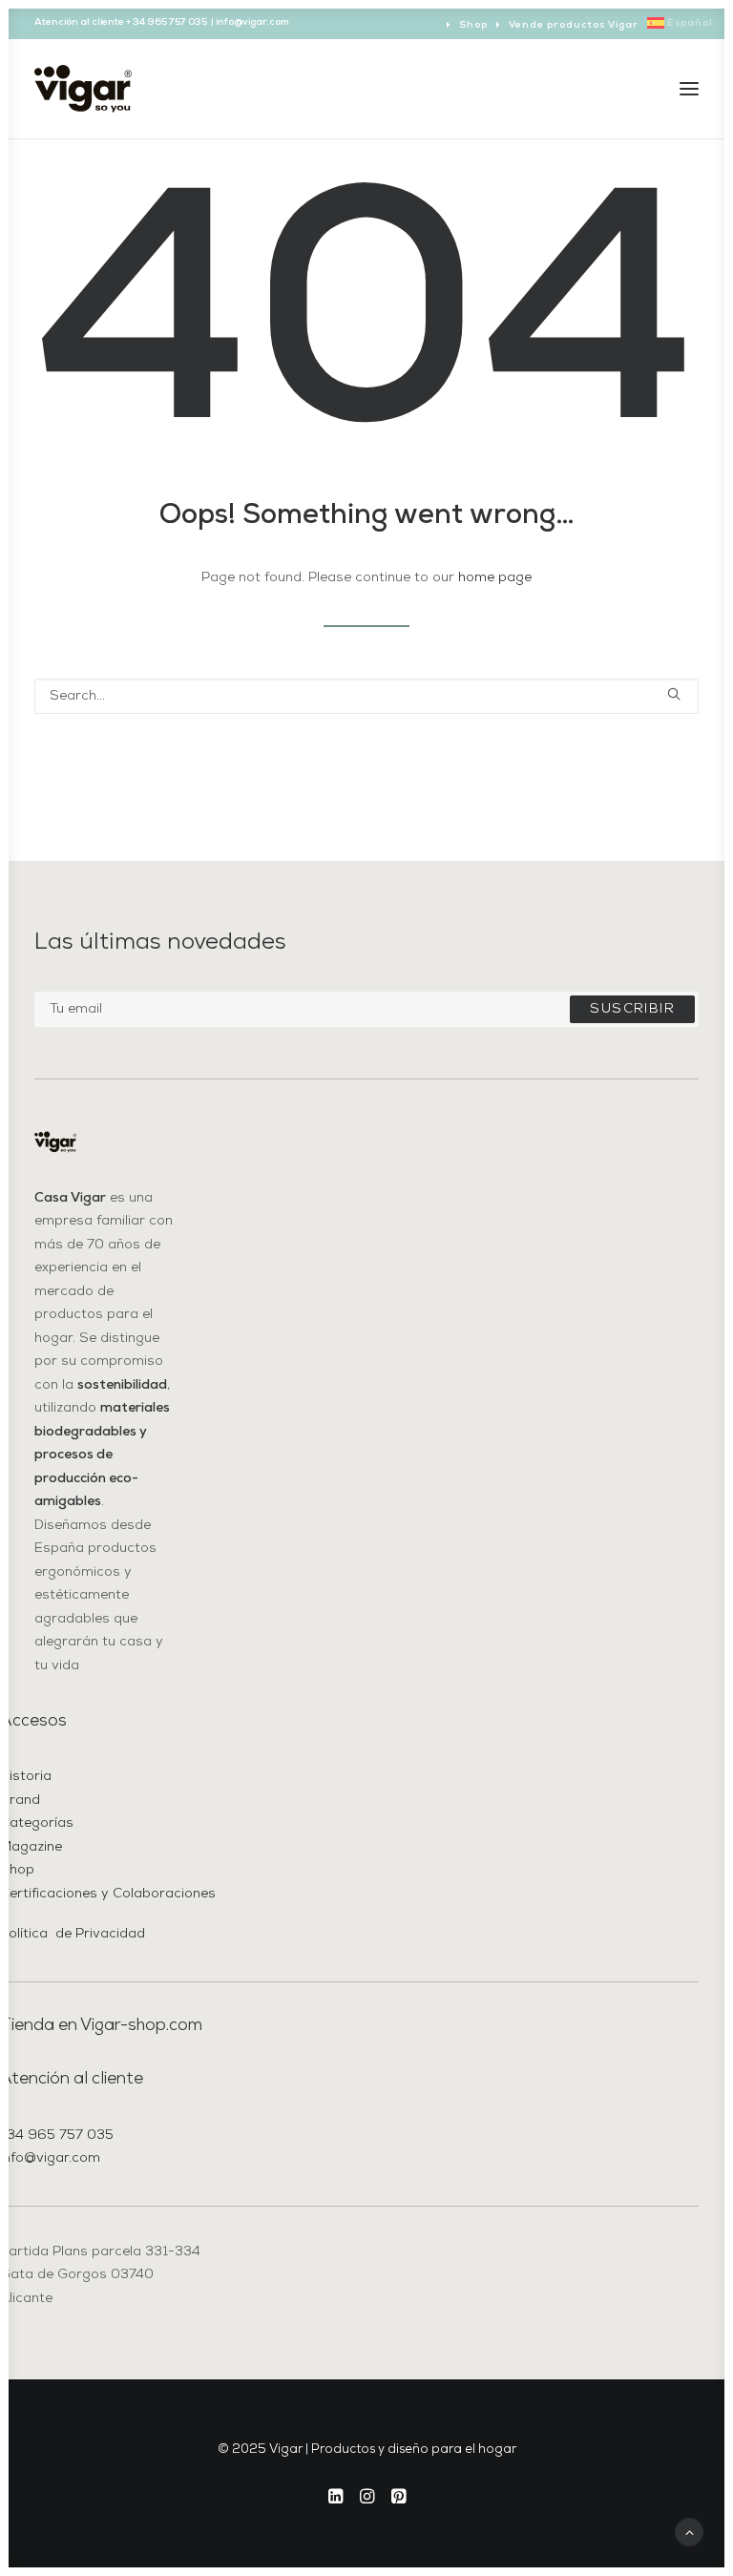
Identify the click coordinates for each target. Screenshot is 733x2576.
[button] (689, 89)
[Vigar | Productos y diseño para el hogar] (83, 89)
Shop (473, 25)
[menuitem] (467, 25)
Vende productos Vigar (574, 25)
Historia (26, 1777)
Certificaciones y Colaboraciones (108, 1894)
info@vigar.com (50, 2158)
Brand (20, 1801)
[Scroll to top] (689, 2532)
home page (495, 578)
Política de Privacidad (73, 1934)
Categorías (37, 1823)
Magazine (31, 1847)
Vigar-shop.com (141, 2026)
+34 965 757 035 (57, 2136)
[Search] (366, 696)
